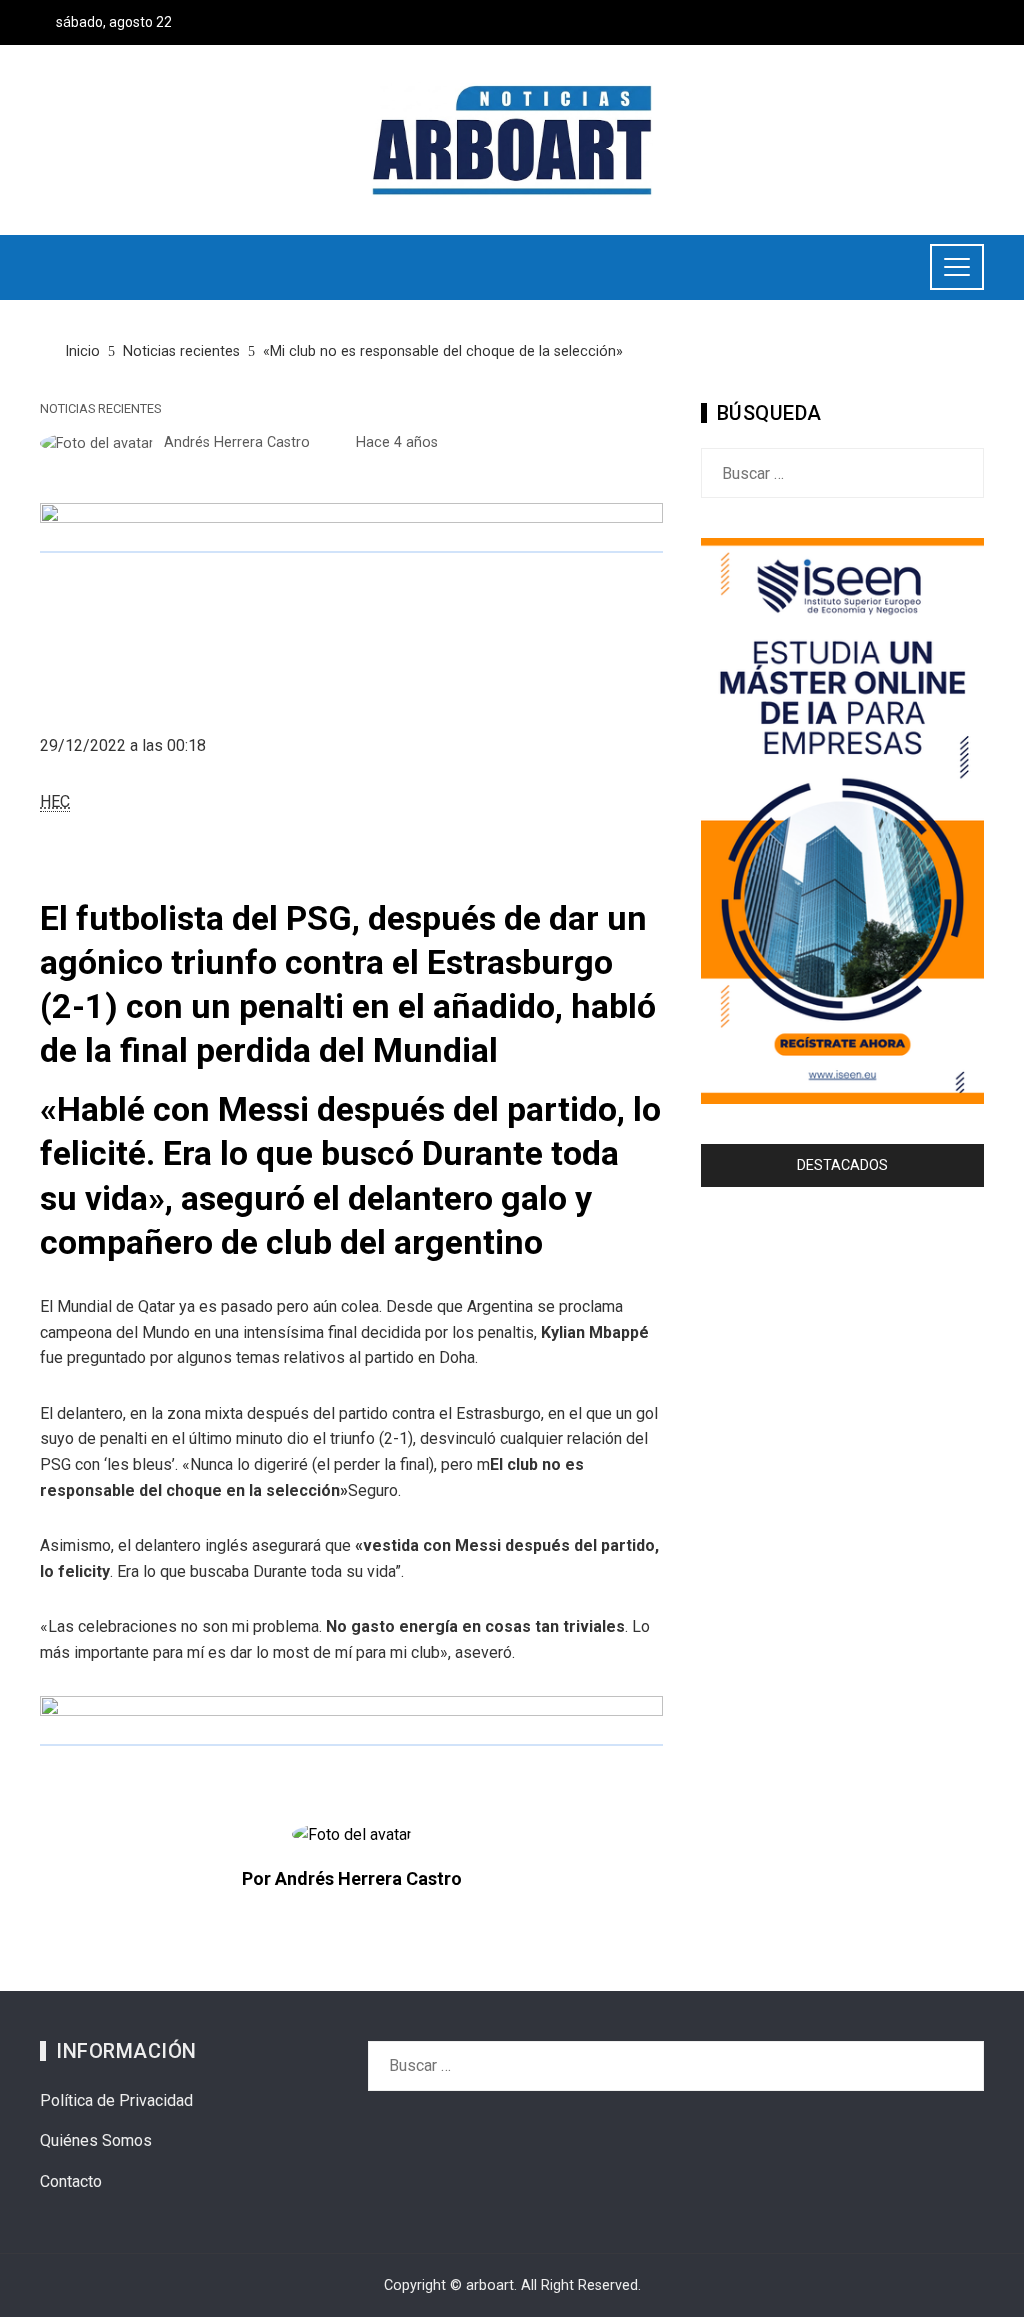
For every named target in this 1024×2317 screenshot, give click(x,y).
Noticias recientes (100, 409)
